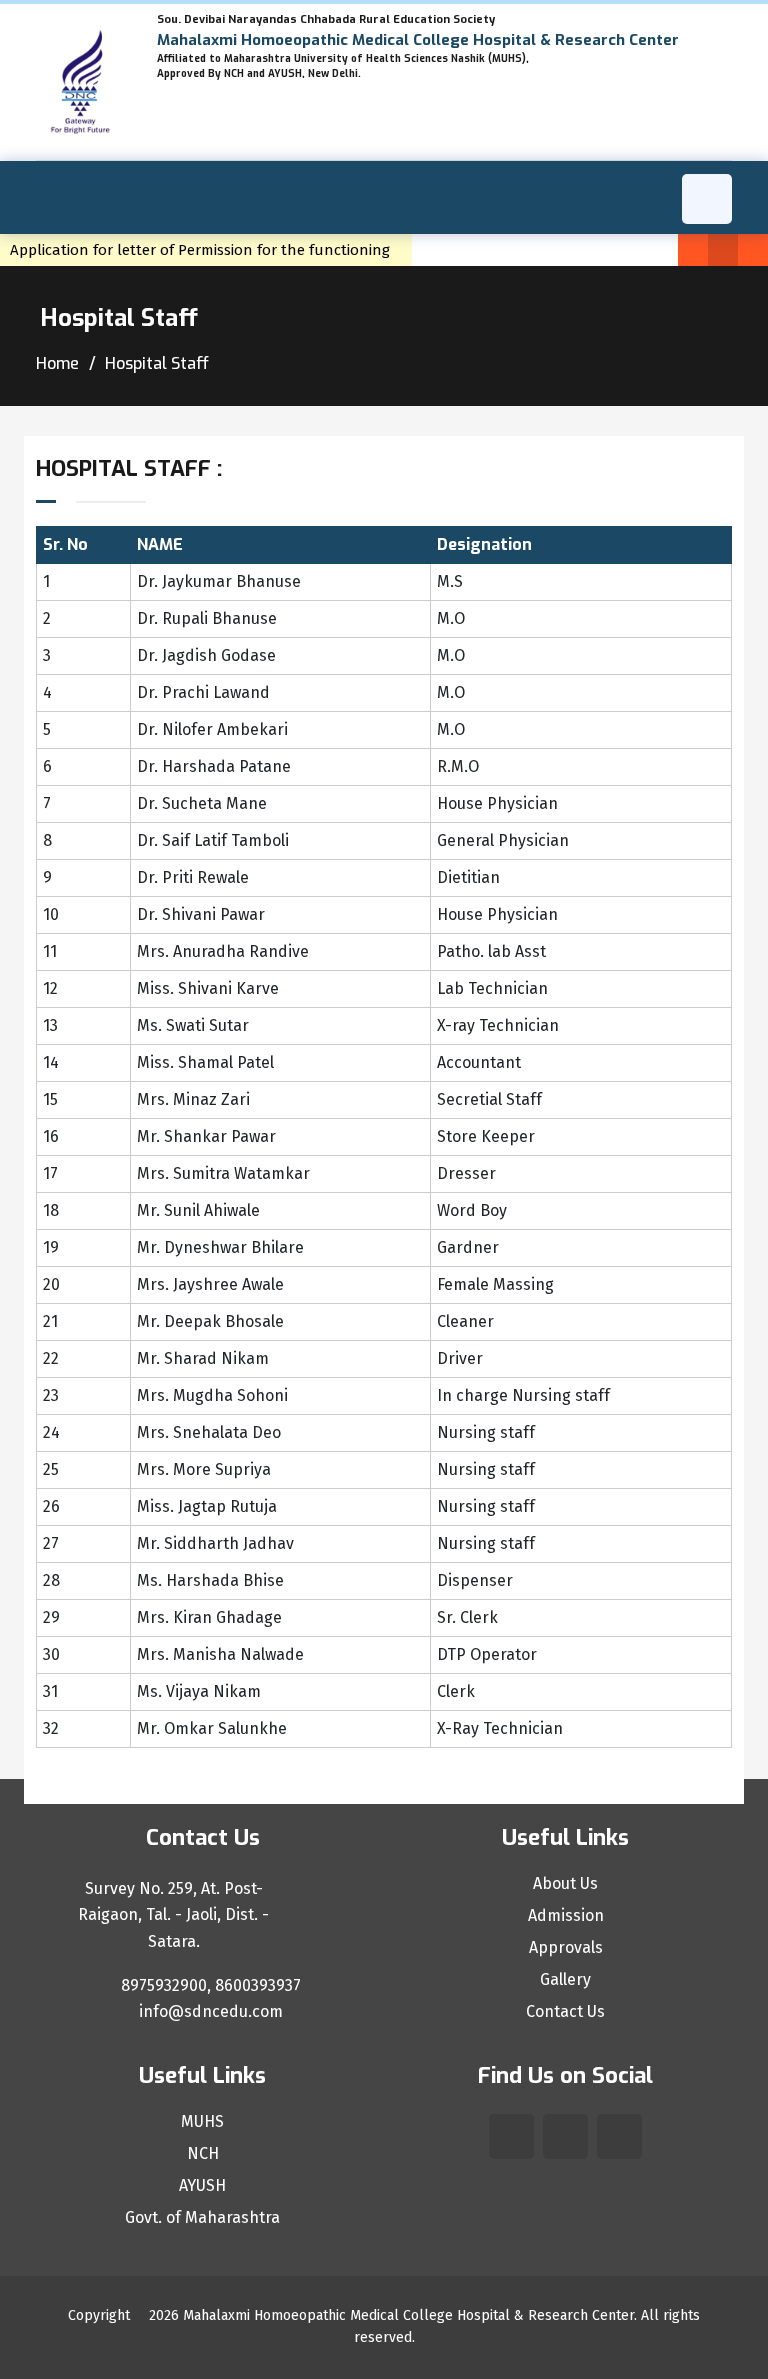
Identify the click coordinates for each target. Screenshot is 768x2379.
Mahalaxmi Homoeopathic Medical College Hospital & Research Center (408, 2315)
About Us (565, 1884)
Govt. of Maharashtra (202, 2218)
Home (57, 363)
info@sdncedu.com (209, 2011)
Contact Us (565, 2012)
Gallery (565, 1980)
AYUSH (202, 2186)
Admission (566, 1916)
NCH (203, 2154)
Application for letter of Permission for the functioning (206, 250)
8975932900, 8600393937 (209, 1985)
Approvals (566, 1948)
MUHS (202, 2122)
